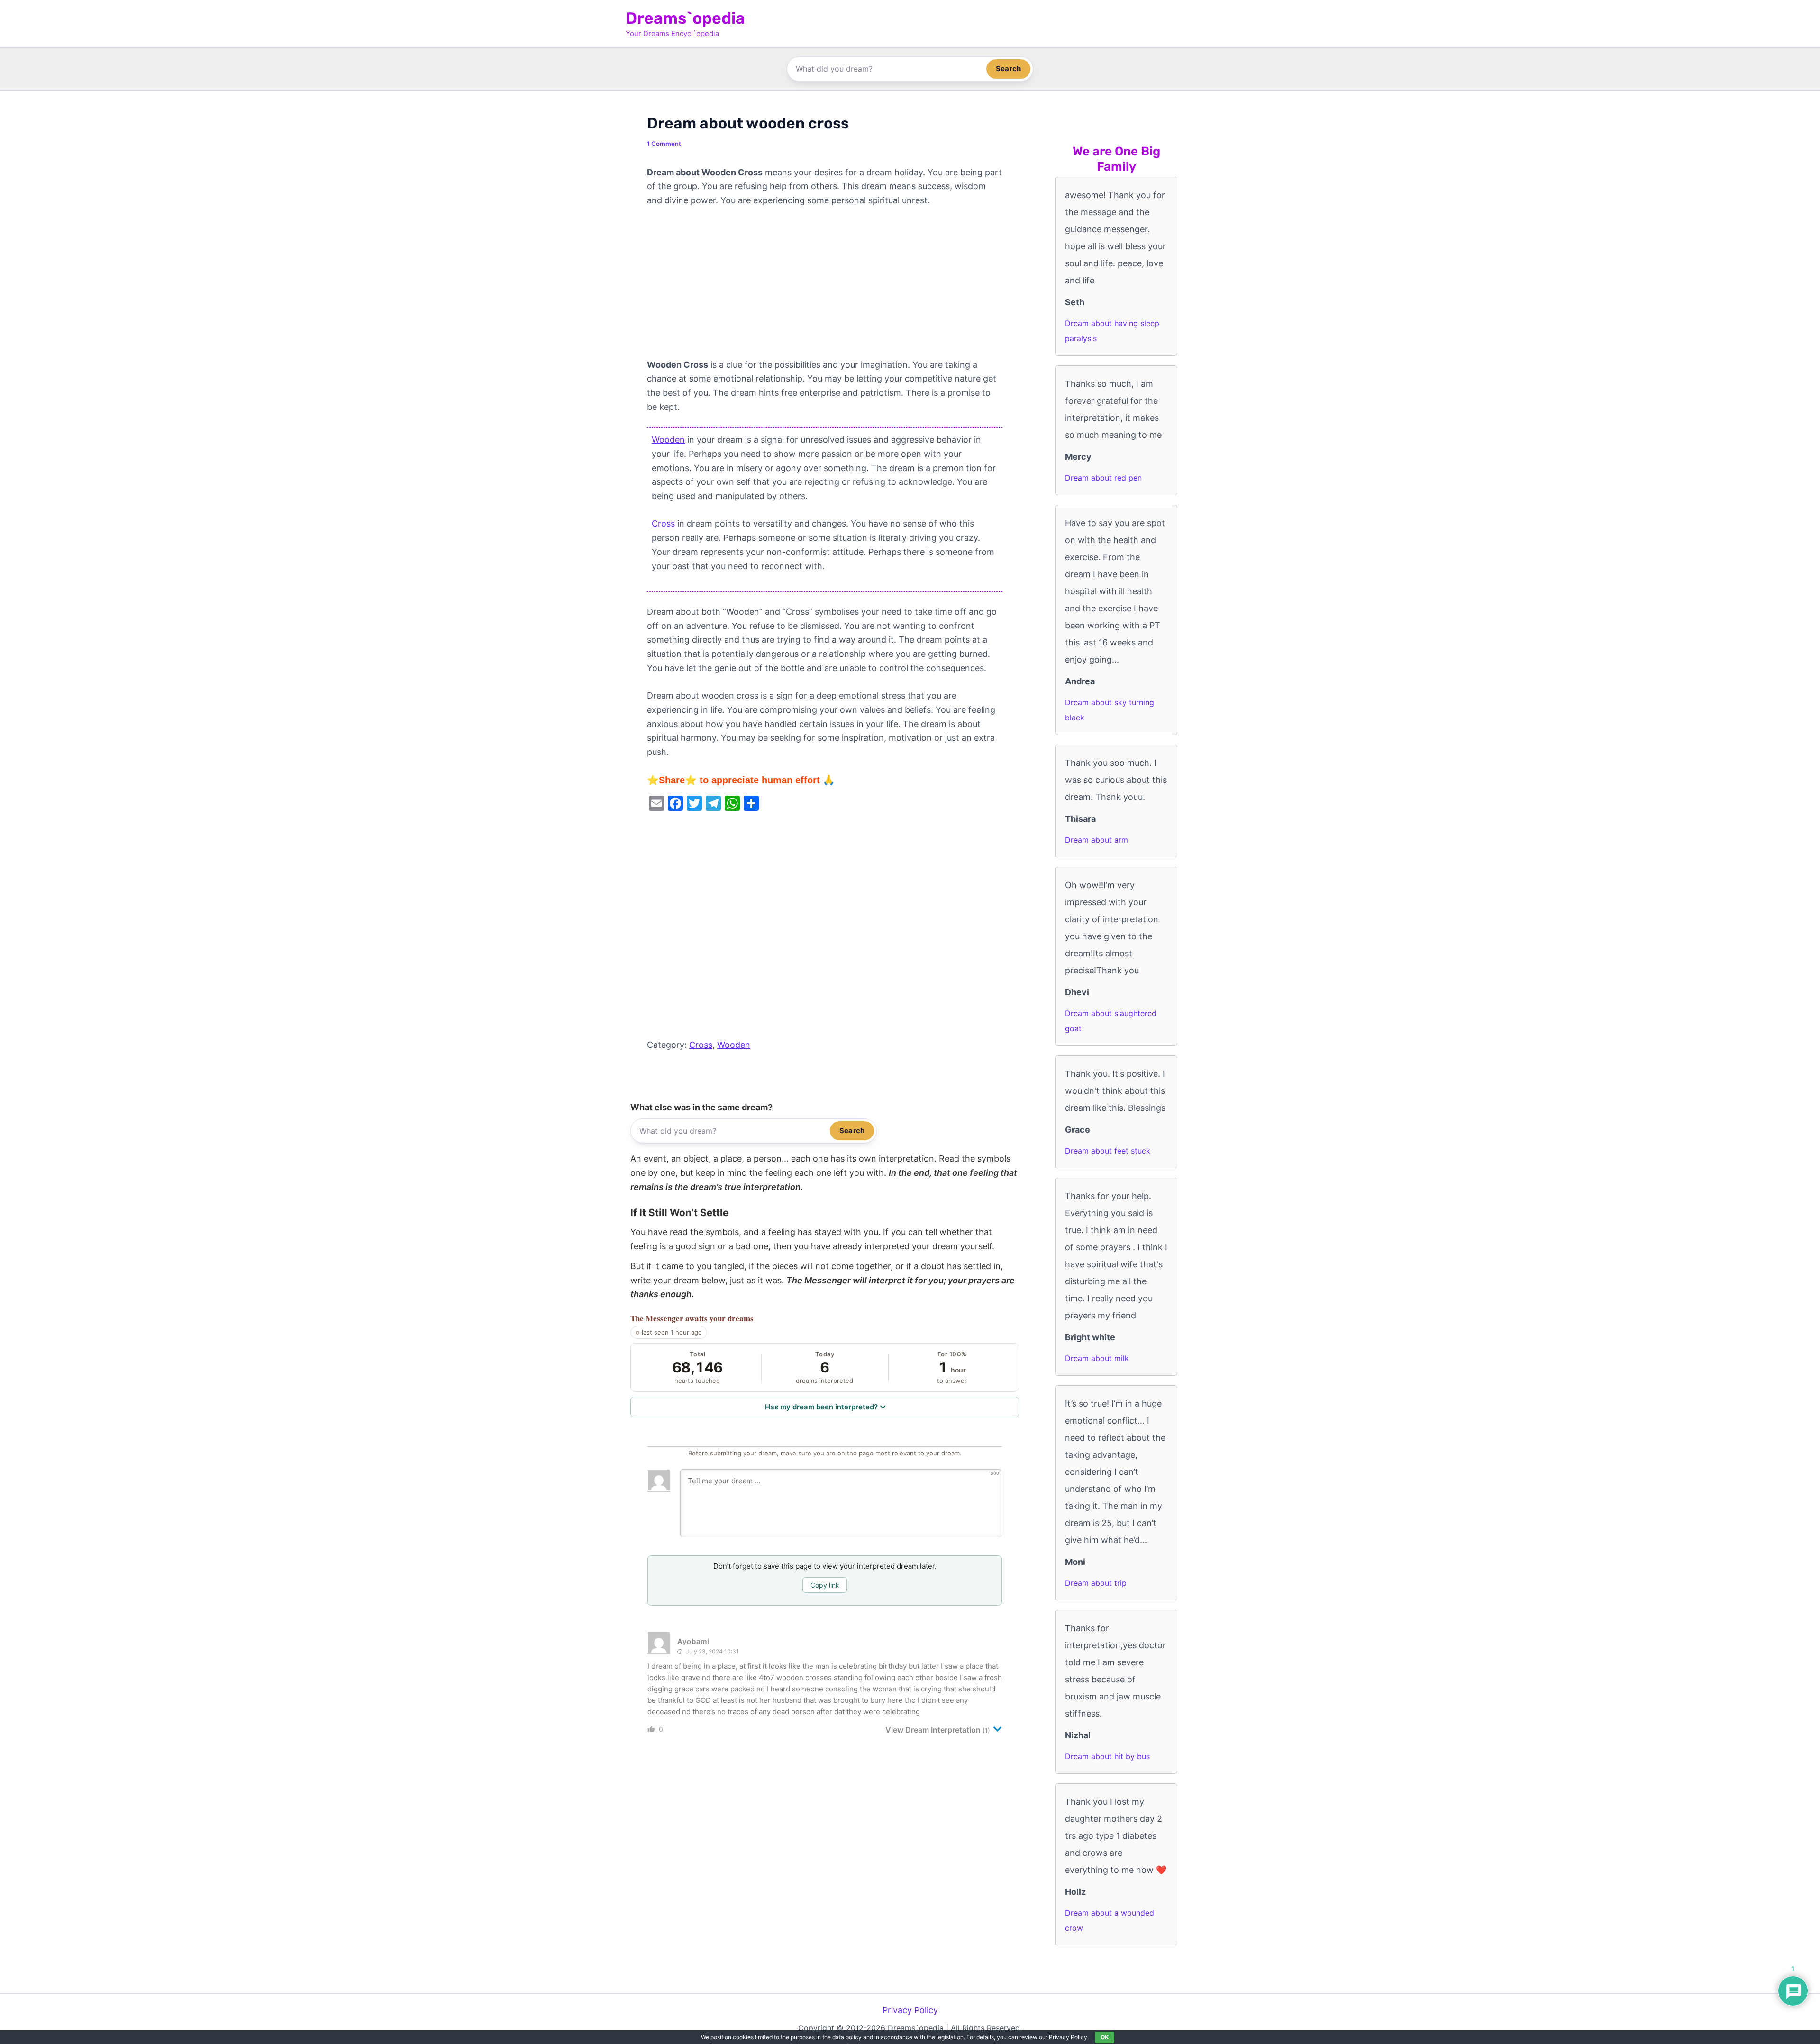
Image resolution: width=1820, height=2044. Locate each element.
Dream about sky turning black (1110, 710)
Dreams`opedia (685, 18)
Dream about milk (1097, 1358)
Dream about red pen (1103, 478)
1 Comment (664, 144)
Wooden (668, 440)
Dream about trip (1096, 1583)
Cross (663, 523)
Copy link (825, 1585)
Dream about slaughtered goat (1111, 1021)
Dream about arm (1097, 840)
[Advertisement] (825, 288)
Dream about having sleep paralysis (1112, 331)
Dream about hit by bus (1107, 1756)
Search (1008, 68)
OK (1105, 2037)
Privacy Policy (910, 2010)
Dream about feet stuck (1108, 1151)
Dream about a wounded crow (1110, 1920)
